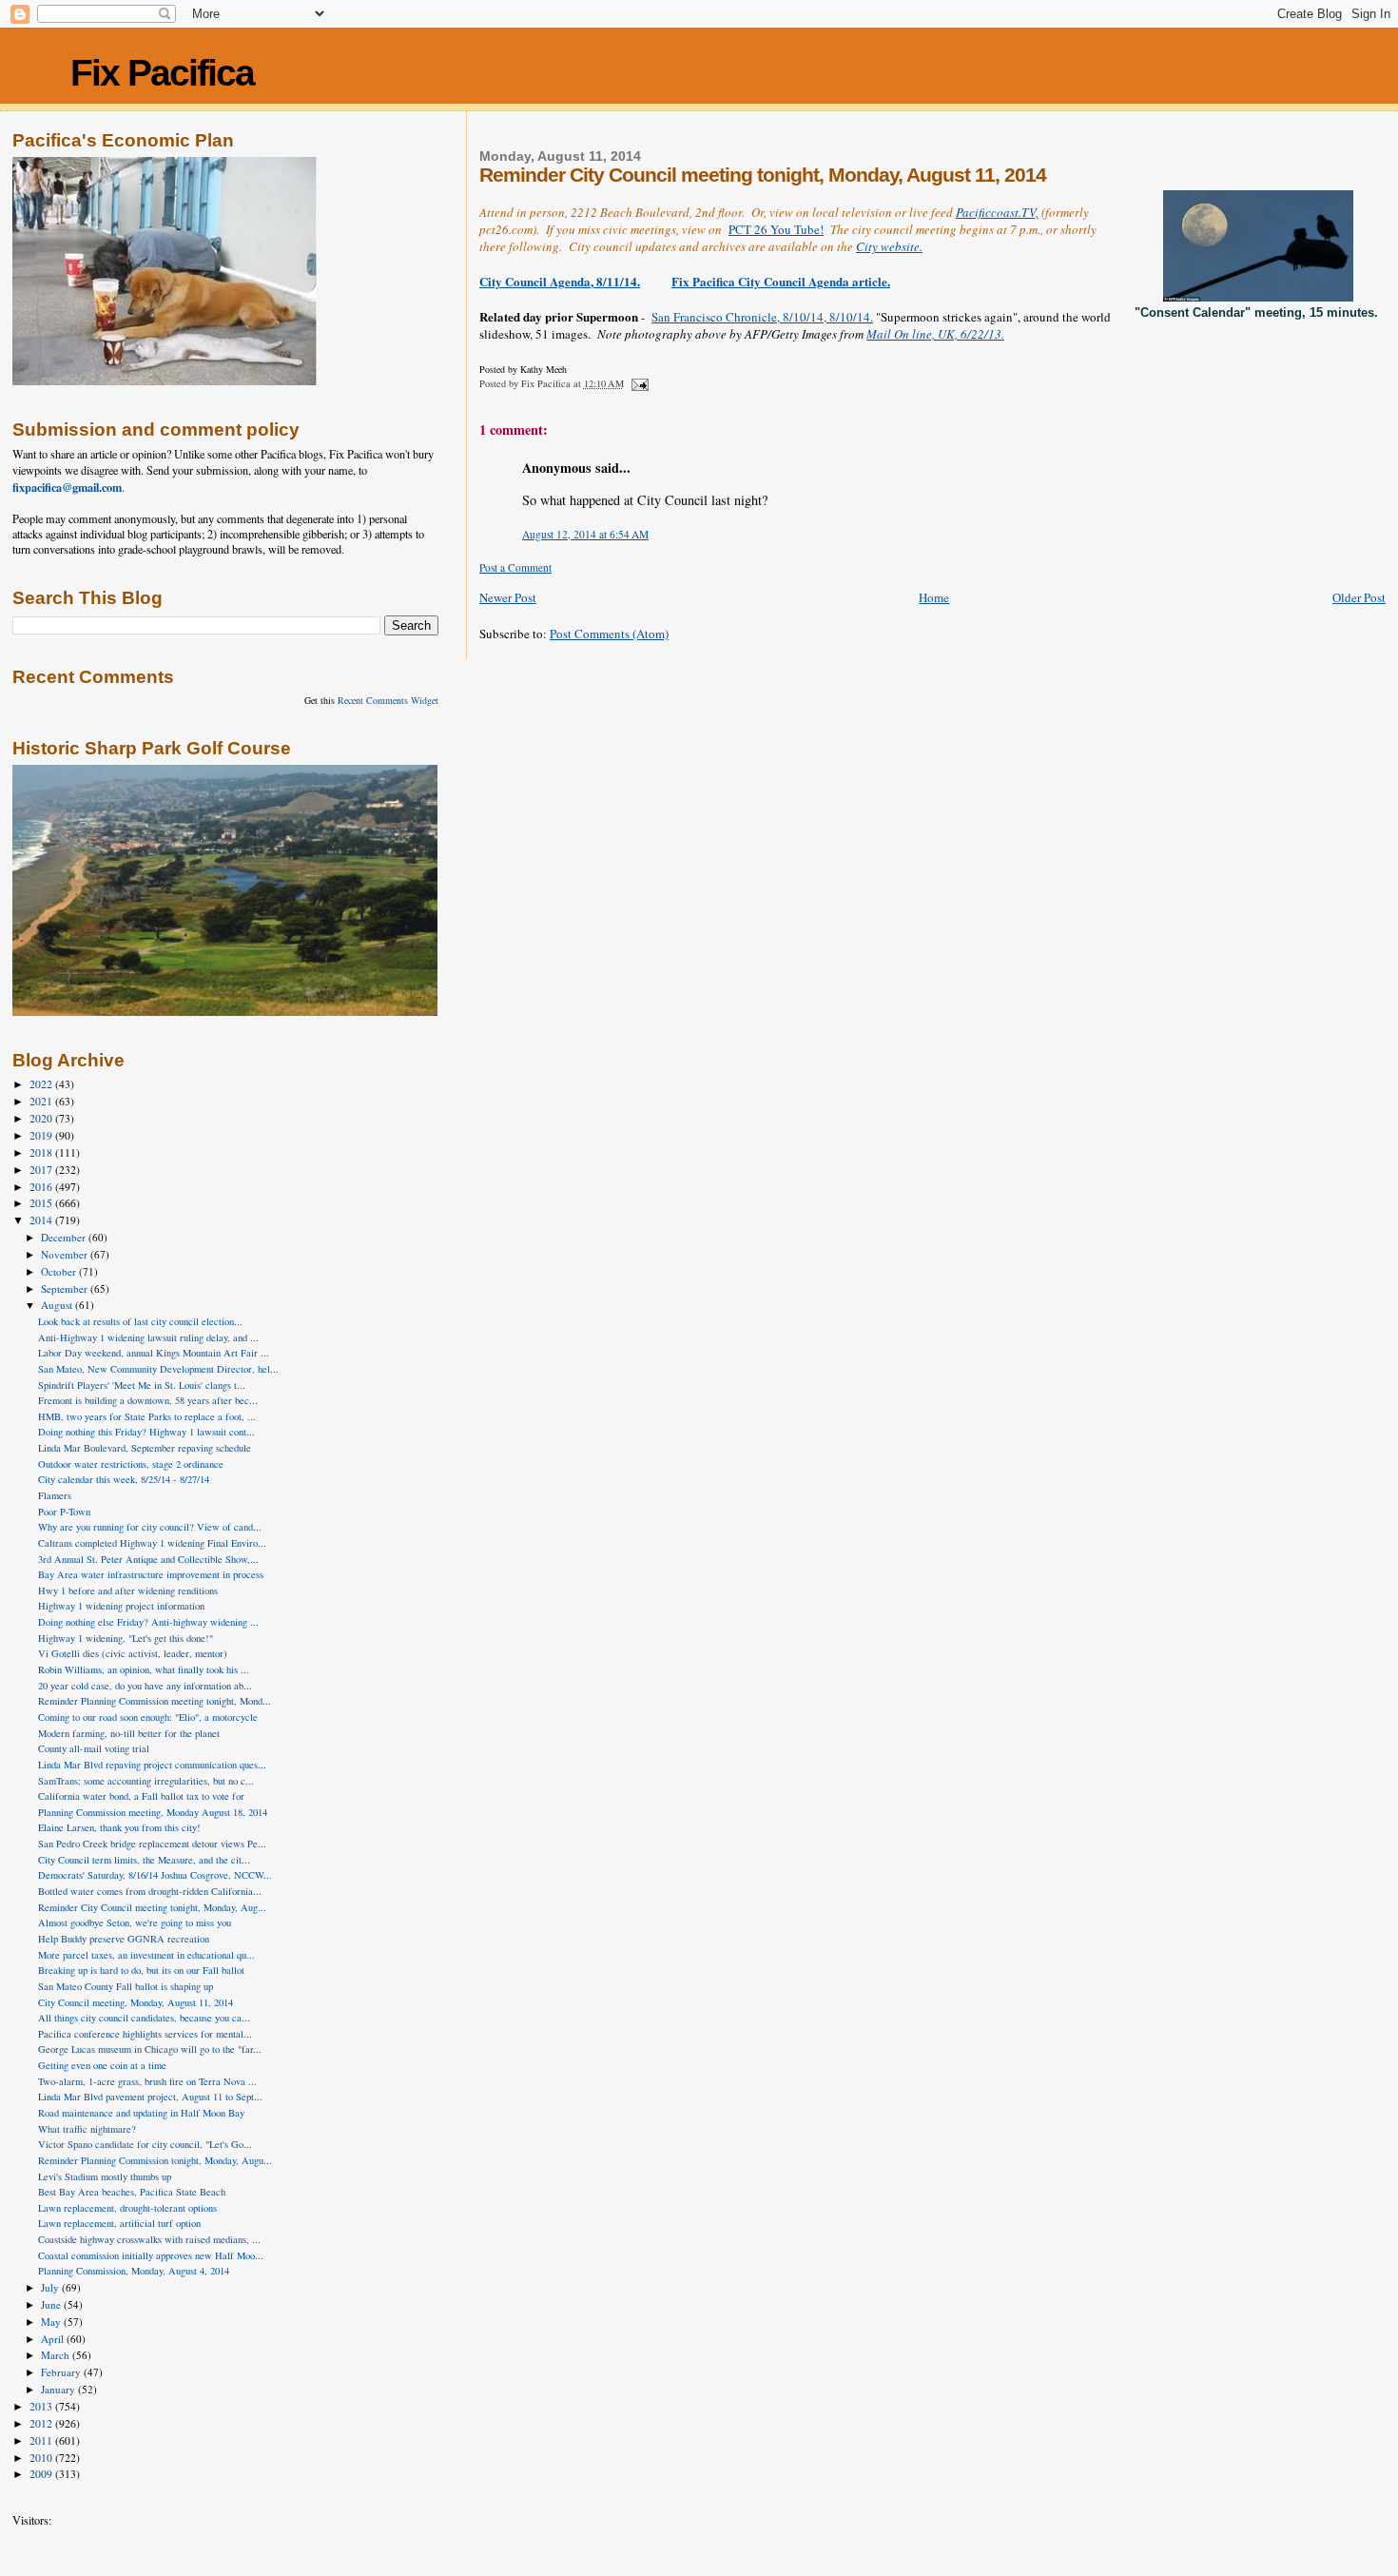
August (58, 1305)
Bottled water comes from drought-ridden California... (150, 1891)
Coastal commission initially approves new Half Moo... (151, 2255)
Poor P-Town (64, 1512)
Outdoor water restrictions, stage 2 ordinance (131, 1464)
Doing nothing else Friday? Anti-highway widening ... (148, 1622)
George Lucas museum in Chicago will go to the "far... (150, 2049)
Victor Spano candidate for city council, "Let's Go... (145, 2144)
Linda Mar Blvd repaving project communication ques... (152, 1765)
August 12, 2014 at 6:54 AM (585, 534)
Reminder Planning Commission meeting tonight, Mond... (155, 1701)
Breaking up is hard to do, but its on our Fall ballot (141, 1970)
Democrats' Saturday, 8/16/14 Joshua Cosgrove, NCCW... (155, 1875)
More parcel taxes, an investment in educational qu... (146, 1955)
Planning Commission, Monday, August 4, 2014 (134, 2271)
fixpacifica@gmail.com (67, 487)
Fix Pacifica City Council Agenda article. (781, 281)
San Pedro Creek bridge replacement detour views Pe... (152, 1844)
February (62, 2372)
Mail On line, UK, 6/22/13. (935, 334)
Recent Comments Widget (388, 700)
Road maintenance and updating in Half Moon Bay (141, 2113)
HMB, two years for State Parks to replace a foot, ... (147, 1416)
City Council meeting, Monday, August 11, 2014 (136, 2002)
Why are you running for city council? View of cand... (150, 1527)
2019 (42, 1135)
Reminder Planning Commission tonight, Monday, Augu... (155, 2160)
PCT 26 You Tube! (776, 229)
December (65, 1237)
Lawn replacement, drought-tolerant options (127, 2208)
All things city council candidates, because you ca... (144, 2018)
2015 (42, 1203)
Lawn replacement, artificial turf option (119, 2223)
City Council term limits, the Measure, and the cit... (144, 1860)
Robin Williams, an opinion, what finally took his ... (144, 1669)
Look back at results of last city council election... (140, 1321)
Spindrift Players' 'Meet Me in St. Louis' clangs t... (142, 1385)
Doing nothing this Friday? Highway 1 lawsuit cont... (146, 1432)
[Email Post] (639, 383)
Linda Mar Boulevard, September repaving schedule (145, 1448)
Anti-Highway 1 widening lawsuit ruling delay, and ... (148, 1337)
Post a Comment (515, 567)
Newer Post (508, 597)
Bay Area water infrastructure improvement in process (151, 1574)
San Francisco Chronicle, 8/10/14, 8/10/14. (762, 317)
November (66, 1254)
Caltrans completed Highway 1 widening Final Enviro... (152, 1543)
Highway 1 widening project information (121, 1606)
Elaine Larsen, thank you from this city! (119, 1827)
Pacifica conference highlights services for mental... (145, 2034)
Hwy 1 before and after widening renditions (128, 1590)
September (66, 1288)
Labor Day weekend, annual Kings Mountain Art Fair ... (154, 1353)
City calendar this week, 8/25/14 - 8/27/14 (124, 1479)
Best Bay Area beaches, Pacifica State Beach (132, 2192)
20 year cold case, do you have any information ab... (145, 1686)
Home (934, 597)
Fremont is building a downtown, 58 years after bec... (148, 1400)
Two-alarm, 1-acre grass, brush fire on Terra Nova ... (147, 2081)
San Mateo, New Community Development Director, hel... (158, 1369)
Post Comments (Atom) (609, 634)
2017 (42, 1170)
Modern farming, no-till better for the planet (129, 1733)
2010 (42, 2458)
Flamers (55, 1495)
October (60, 1271)
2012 (42, 2423)
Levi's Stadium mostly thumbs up (105, 2176)
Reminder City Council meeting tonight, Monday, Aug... (152, 1907)
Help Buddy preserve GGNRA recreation (124, 1939)
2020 (42, 1118)
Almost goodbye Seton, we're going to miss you (135, 1922)
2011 (42, 2440)
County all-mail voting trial (94, 1748)
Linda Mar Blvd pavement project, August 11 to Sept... (150, 2097)
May (52, 2322)
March (57, 2355)
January (59, 2389)
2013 (42, 2406)
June (52, 2304)
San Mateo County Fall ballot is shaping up (126, 1986)
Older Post (1359, 597)
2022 (42, 1084)
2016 (42, 1187)
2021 (42, 1101)
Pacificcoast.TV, (997, 212)
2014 (42, 1220)
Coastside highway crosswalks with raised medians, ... (149, 2239)
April (54, 2339)
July (51, 2287)
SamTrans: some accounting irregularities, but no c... (146, 1781)
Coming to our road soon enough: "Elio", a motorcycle (148, 1717)
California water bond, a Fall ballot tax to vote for (141, 1796)
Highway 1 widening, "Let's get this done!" (126, 1638)
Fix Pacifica (162, 73)
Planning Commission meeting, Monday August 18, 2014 (153, 1812)
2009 (42, 2474)
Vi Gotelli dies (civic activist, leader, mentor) (133, 1653)
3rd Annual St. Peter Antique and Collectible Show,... (148, 1559)
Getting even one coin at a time (102, 2065)
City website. (889, 246)
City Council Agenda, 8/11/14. (560, 281)
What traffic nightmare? (87, 2129)
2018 (42, 1152)
